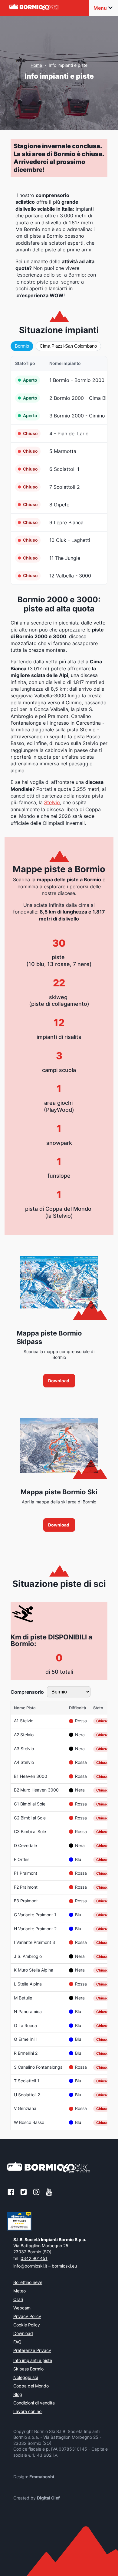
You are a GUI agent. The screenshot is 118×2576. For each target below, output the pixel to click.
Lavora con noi (28, 2412)
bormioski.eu (64, 2266)
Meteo (20, 2291)
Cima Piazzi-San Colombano (68, 346)
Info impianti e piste (33, 2361)
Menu (100, 8)
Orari (18, 2300)
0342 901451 (34, 2258)
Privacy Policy (27, 2317)
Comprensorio (27, 1692)
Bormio (22, 346)
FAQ (17, 2342)
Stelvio (52, 802)
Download (23, 2334)
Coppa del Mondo (31, 2386)
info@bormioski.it (30, 2266)
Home (36, 65)
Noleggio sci (26, 2378)
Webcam (22, 2308)
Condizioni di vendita (34, 2403)
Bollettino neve (28, 2283)
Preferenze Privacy (32, 2351)
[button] (59, 1381)
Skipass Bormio (28, 2369)
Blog (18, 2395)
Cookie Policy (27, 2325)
